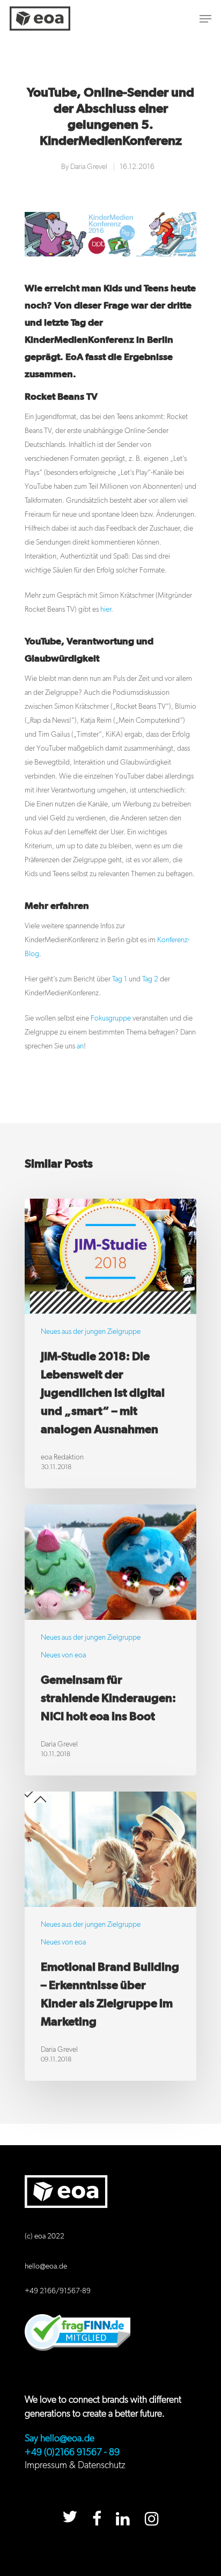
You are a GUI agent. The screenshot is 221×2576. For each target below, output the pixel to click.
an (80, 1046)
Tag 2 (150, 979)
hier (106, 610)
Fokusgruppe (111, 1018)
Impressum (46, 2465)
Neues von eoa (63, 1655)
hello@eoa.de (46, 2266)
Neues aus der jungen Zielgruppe (91, 1332)
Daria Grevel (89, 167)
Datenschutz (102, 2465)
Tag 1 (120, 979)
